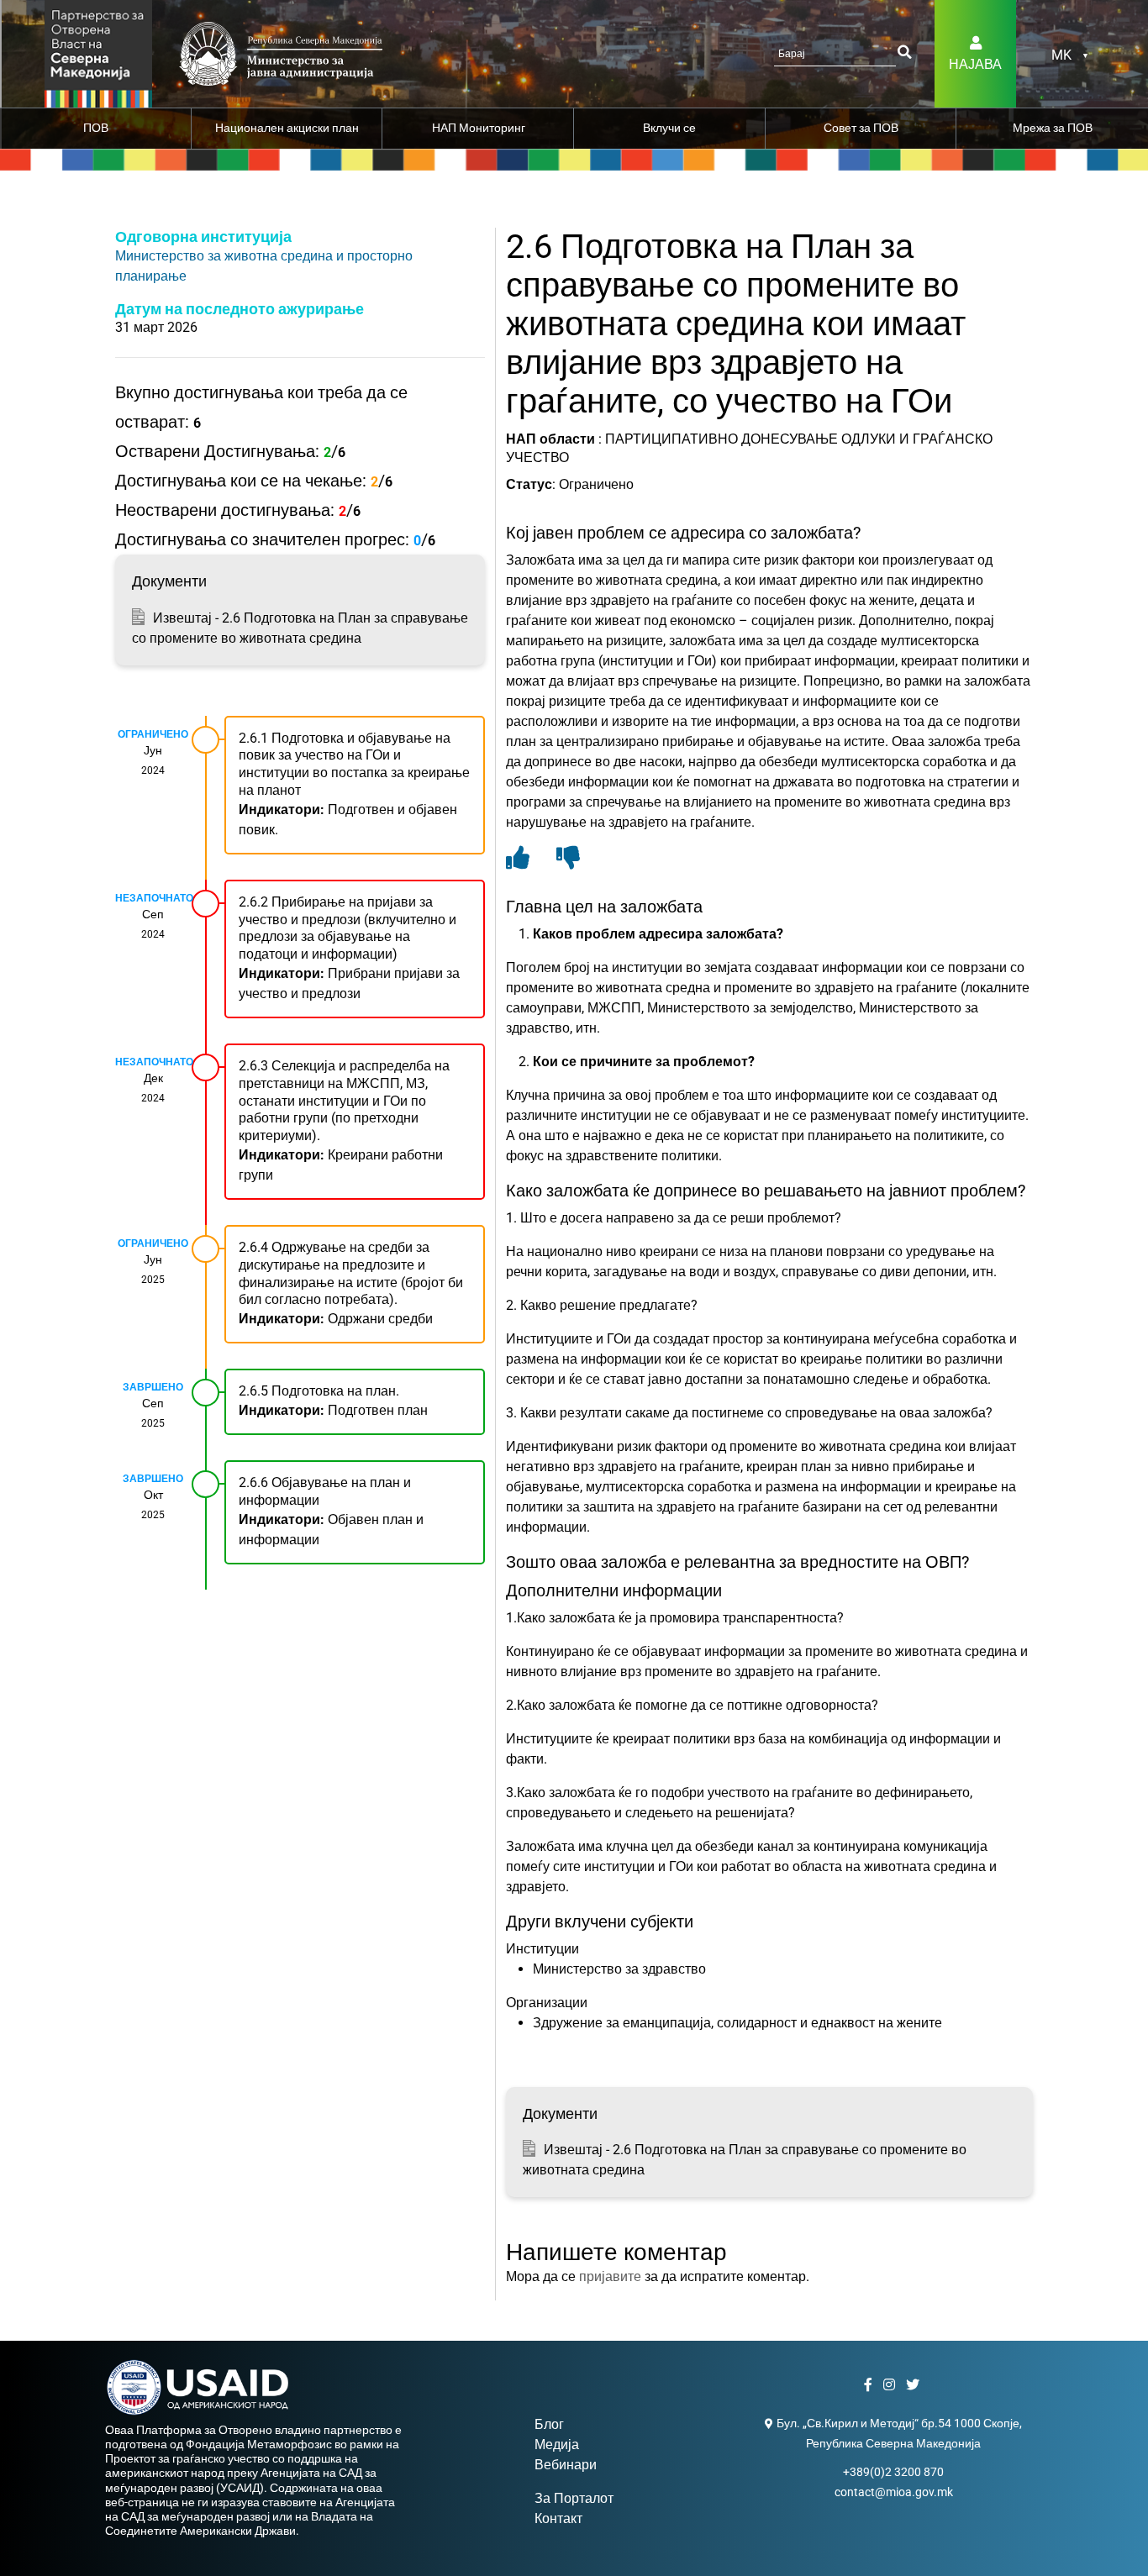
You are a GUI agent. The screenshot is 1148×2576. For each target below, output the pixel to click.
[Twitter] (915, 2385)
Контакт (558, 2518)
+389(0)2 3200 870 (893, 2472)
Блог (549, 2424)
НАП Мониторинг (479, 128)
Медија (557, 2445)
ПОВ (96, 128)
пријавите (610, 2276)
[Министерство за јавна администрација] (98, 53)
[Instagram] (891, 2385)
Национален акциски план (287, 128)
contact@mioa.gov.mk (894, 2492)
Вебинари (566, 2465)
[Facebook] (870, 2385)
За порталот (574, 2498)
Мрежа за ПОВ (1053, 128)
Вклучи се (669, 128)
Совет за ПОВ (861, 128)
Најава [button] (975, 64)
